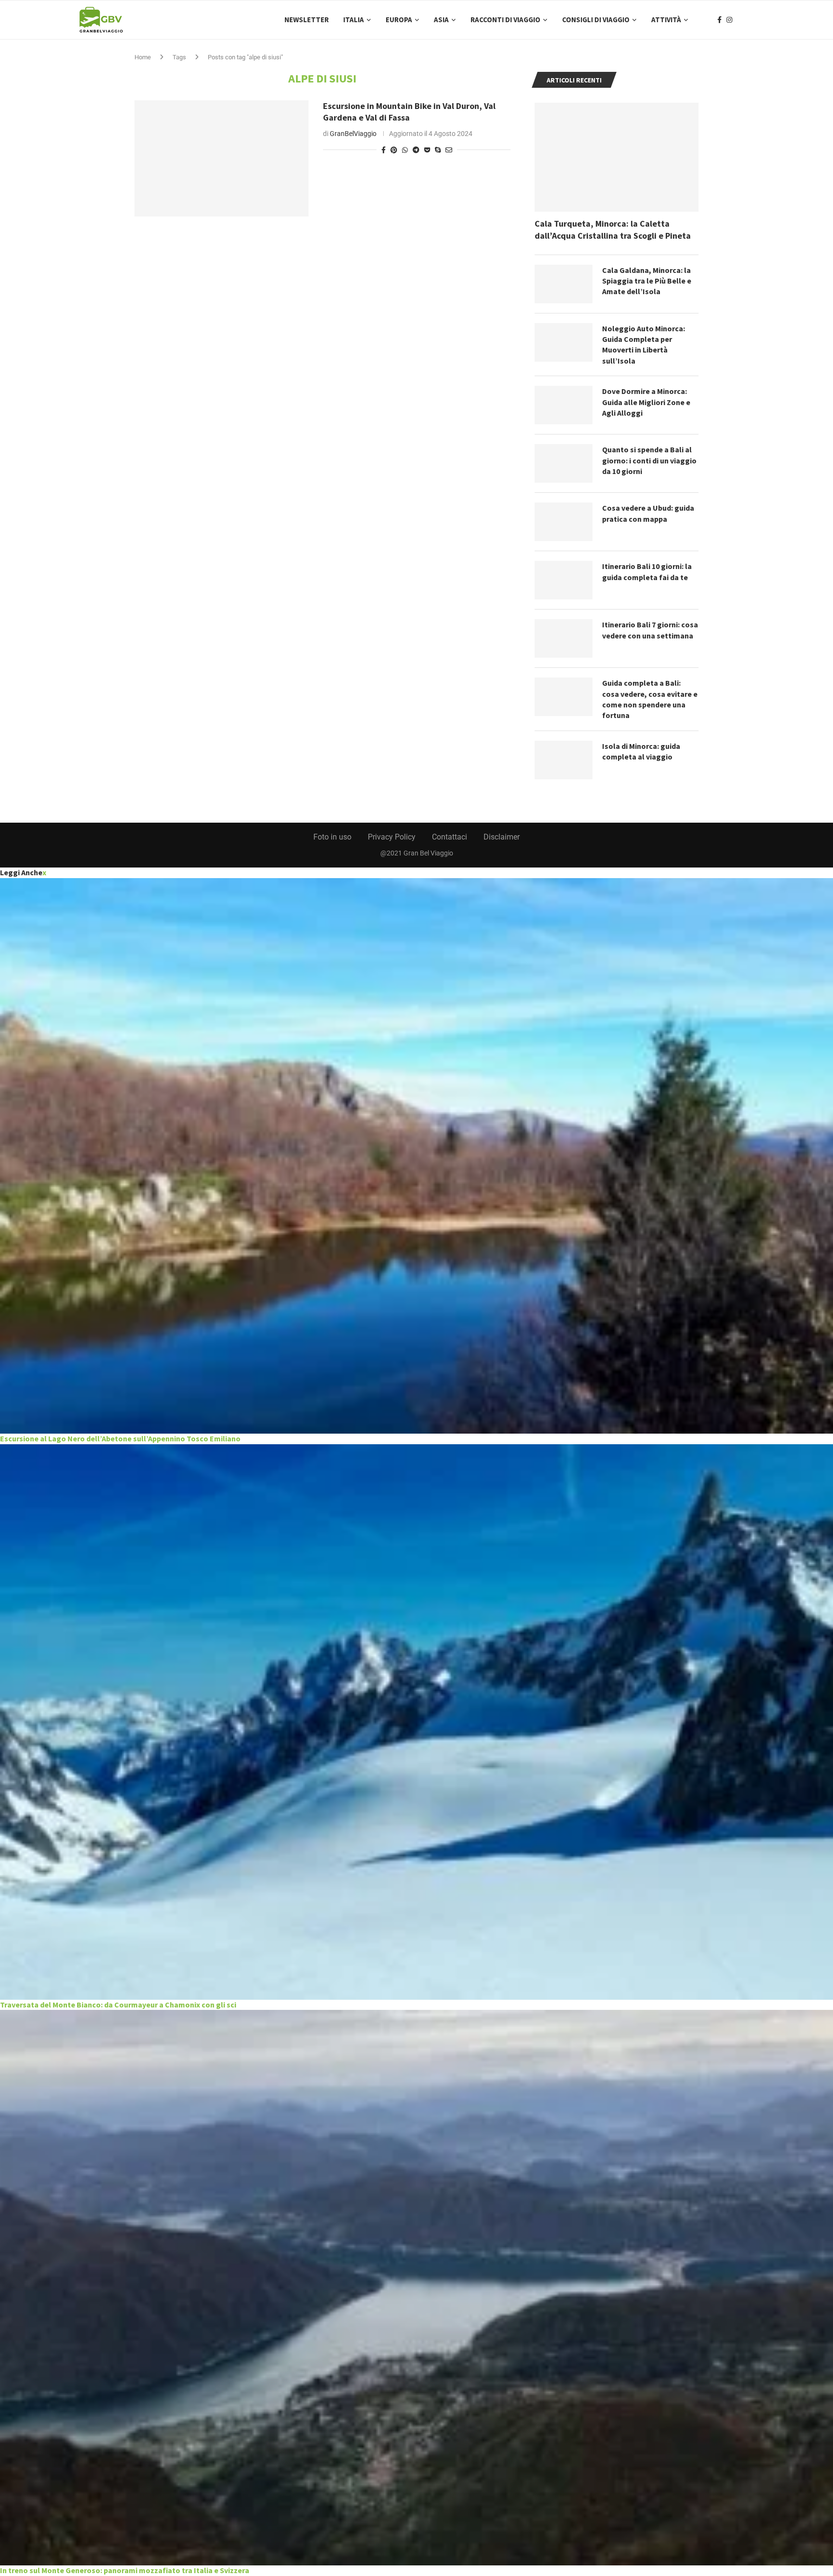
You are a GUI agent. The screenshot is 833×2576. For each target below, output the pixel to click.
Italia (354, 20)
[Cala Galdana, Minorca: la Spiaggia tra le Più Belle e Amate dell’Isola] (564, 284)
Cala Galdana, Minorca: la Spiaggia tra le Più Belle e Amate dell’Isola (647, 281)
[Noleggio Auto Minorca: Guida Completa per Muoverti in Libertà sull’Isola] (564, 342)
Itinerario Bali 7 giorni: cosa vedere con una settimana (650, 630)
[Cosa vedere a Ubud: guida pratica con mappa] (564, 522)
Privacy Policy (392, 837)
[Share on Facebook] (383, 150)
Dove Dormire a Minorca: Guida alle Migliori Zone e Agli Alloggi (646, 402)
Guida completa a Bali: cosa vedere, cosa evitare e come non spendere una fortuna (650, 699)
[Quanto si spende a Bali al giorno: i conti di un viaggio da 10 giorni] (564, 463)
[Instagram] (729, 20)
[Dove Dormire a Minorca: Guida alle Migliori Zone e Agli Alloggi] (564, 405)
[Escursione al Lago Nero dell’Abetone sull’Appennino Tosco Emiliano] (416, 1156)
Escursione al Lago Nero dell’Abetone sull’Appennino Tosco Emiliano (120, 1438)
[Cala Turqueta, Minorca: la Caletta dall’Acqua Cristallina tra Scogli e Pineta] (617, 157)
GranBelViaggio (353, 134)
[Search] (749, 20)
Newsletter (307, 20)
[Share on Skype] (438, 150)
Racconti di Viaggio (505, 20)
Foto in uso (332, 837)
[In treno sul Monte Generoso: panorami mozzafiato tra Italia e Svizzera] (416, 2288)
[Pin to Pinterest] (394, 150)
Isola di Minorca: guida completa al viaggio (641, 751)
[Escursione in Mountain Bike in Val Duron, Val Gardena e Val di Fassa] (222, 158)
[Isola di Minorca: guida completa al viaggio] (564, 760)
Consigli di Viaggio (596, 20)
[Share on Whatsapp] (405, 150)
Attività (666, 20)
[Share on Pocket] (427, 150)
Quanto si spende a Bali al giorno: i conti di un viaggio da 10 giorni (649, 460)
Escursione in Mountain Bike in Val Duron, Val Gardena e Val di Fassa (409, 112)
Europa (399, 20)
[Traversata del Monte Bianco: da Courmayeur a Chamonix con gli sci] (416, 1722)
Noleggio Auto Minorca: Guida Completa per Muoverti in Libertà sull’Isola (644, 345)
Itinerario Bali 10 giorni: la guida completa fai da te (647, 571)
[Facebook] (719, 20)
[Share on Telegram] (416, 150)
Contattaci (450, 837)
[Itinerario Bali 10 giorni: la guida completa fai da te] (564, 580)
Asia (441, 20)
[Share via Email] (449, 150)
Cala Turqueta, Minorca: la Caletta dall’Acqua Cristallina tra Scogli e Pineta (613, 230)
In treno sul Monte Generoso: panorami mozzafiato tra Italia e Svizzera (125, 2570)
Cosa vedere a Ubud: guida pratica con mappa (648, 513)
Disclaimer (502, 837)
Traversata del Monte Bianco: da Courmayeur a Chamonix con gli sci (118, 2005)
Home (143, 57)
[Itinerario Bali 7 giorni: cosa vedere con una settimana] (564, 638)
